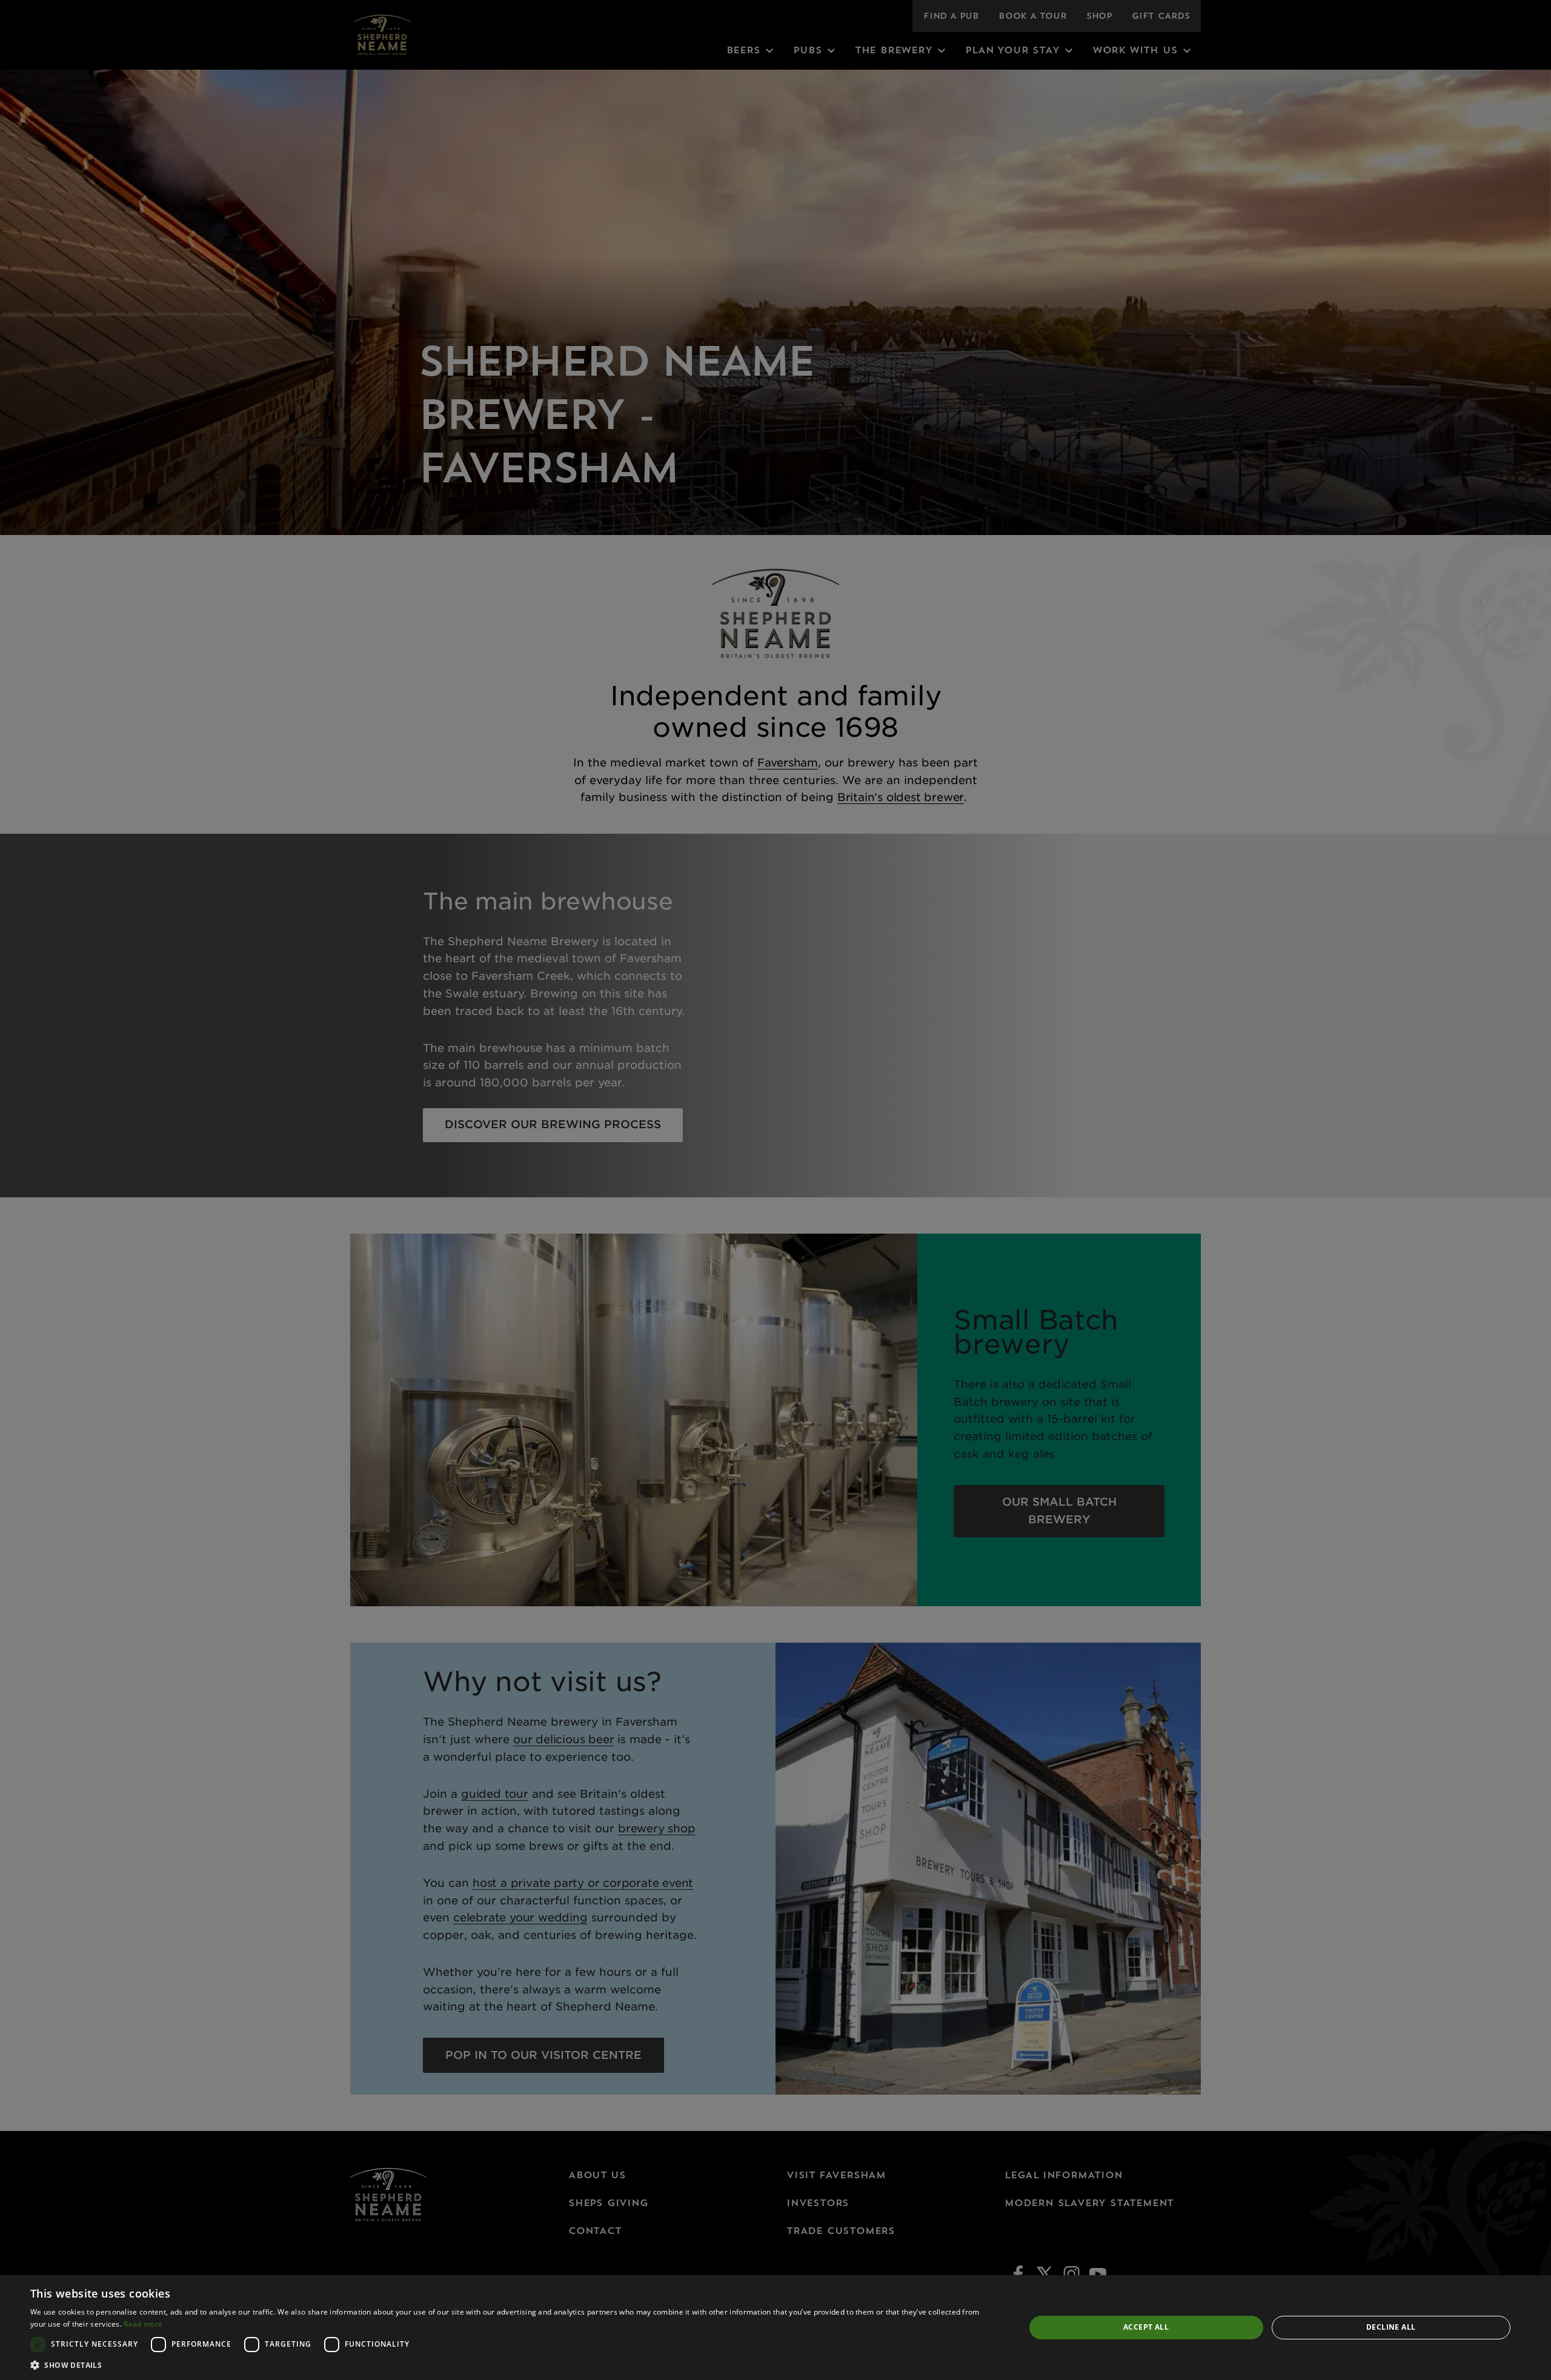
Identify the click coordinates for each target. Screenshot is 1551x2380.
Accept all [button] (1146, 2327)
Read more (143, 2324)
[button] (513, 2365)
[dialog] (775, 2328)
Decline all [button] (1391, 2327)
